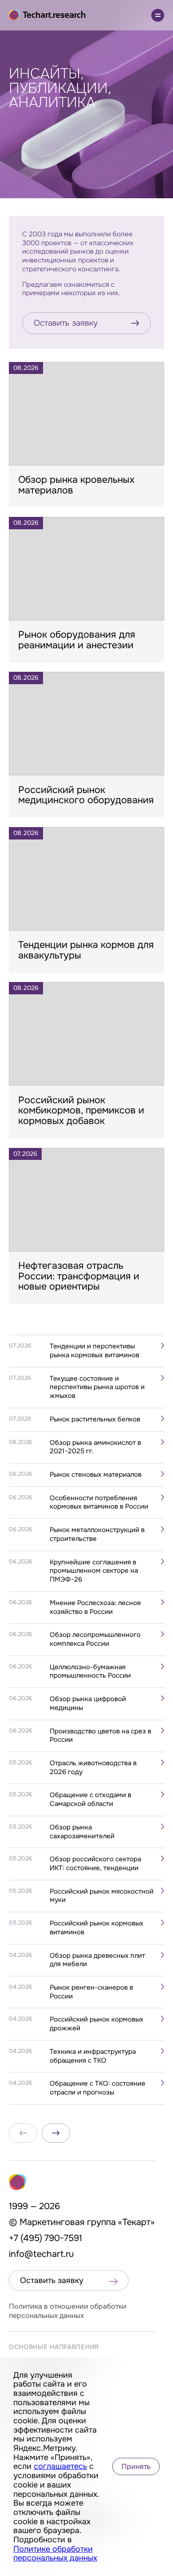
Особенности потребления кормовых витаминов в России (99, 1503)
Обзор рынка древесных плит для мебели (97, 1960)
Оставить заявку (66, 323)
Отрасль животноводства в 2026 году (93, 1768)
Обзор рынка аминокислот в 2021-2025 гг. (95, 1447)
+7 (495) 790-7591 (45, 2238)
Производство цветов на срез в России (100, 1736)
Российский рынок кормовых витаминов (96, 1928)
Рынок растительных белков (95, 1419)
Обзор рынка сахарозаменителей (82, 1832)
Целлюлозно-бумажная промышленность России (90, 1672)
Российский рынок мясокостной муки (102, 1896)
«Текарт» (136, 2222)
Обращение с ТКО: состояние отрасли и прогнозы (98, 2088)
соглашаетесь (60, 2466)
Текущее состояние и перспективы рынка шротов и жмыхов (97, 1387)
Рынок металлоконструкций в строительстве (97, 1534)
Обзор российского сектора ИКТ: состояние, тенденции (95, 1864)
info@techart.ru (41, 2254)
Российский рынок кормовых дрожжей (96, 2024)
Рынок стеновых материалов (96, 1475)
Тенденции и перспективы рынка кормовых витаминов (94, 1351)
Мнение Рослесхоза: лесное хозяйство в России (95, 1608)
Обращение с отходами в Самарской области (90, 1800)
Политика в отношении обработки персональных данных (68, 2311)
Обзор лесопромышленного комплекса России (95, 1639)
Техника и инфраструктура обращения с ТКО (93, 2056)
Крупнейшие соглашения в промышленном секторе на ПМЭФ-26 (94, 1571)
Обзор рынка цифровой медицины (88, 1704)
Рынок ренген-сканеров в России (91, 1992)
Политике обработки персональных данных (55, 2554)
